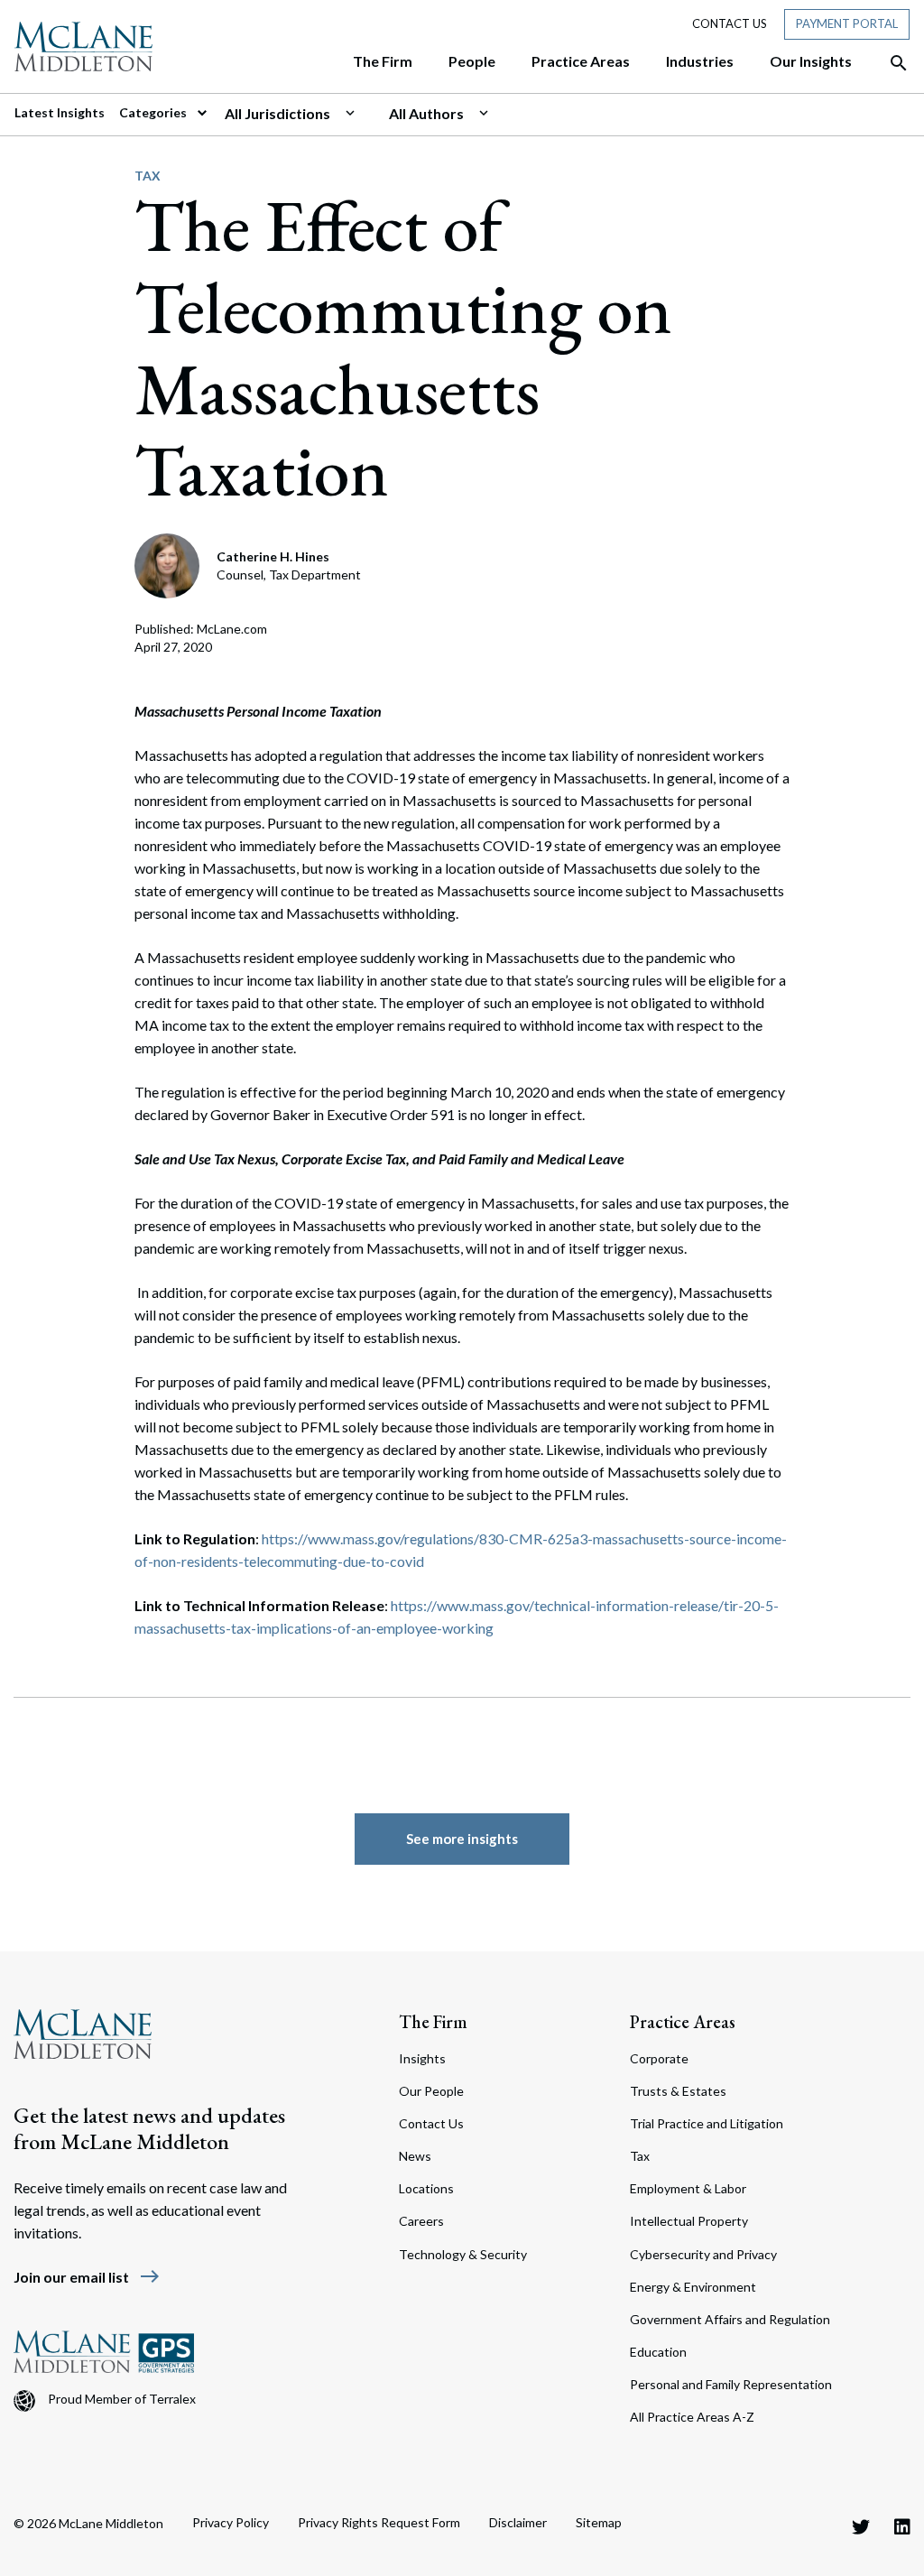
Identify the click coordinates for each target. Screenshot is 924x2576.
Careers (421, 2221)
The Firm (433, 2022)
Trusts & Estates (678, 2091)
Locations (426, 2188)
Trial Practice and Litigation (707, 2123)
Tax (148, 176)
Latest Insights (60, 112)
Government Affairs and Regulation (730, 2319)
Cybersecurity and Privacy (703, 2254)
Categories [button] (154, 112)
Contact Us (730, 23)
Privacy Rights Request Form (379, 2522)
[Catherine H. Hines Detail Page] (168, 564)
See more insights (462, 1839)
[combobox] (300, 114)
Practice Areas (683, 2022)
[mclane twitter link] (861, 2526)
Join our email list (87, 2277)
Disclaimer (518, 2522)
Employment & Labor (688, 2188)
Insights (422, 2058)
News (415, 2156)
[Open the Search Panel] (890, 63)
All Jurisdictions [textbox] (277, 113)
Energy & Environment (693, 2287)
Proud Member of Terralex (122, 2399)
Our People (431, 2091)
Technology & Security (463, 2254)
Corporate (659, 2058)
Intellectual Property (689, 2221)
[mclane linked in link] (902, 2526)
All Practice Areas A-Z (692, 2417)
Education (658, 2352)
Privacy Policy (231, 2522)
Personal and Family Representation (731, 2384)
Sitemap (599, 2522)
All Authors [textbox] (426, 113)
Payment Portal (847, 23)
